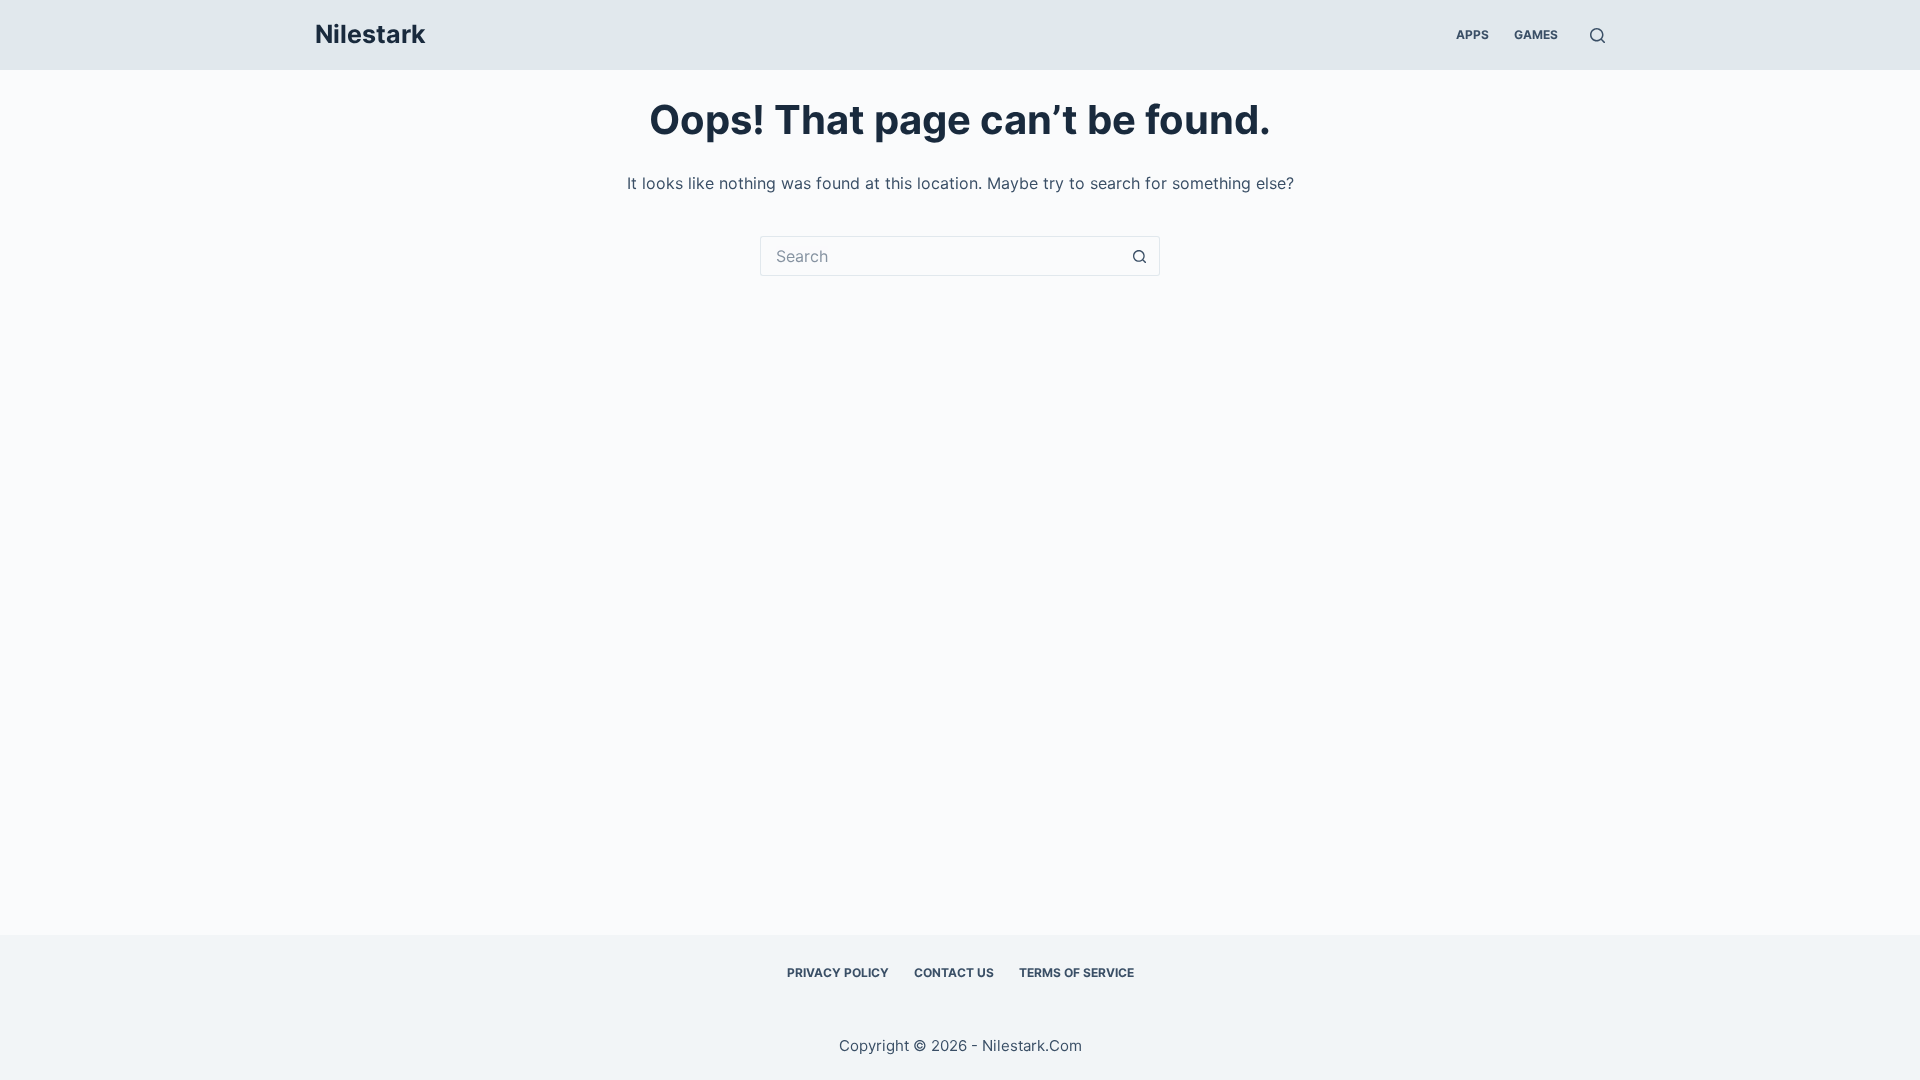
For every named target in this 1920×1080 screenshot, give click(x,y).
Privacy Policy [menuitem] (838, 972)
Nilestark (370, 34)
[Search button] (1140, 256)
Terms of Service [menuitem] (1076, 972)
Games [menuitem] (1536, 34)
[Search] (1597, 35)
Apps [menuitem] (1472, 34)
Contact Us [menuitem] (954, 972)
